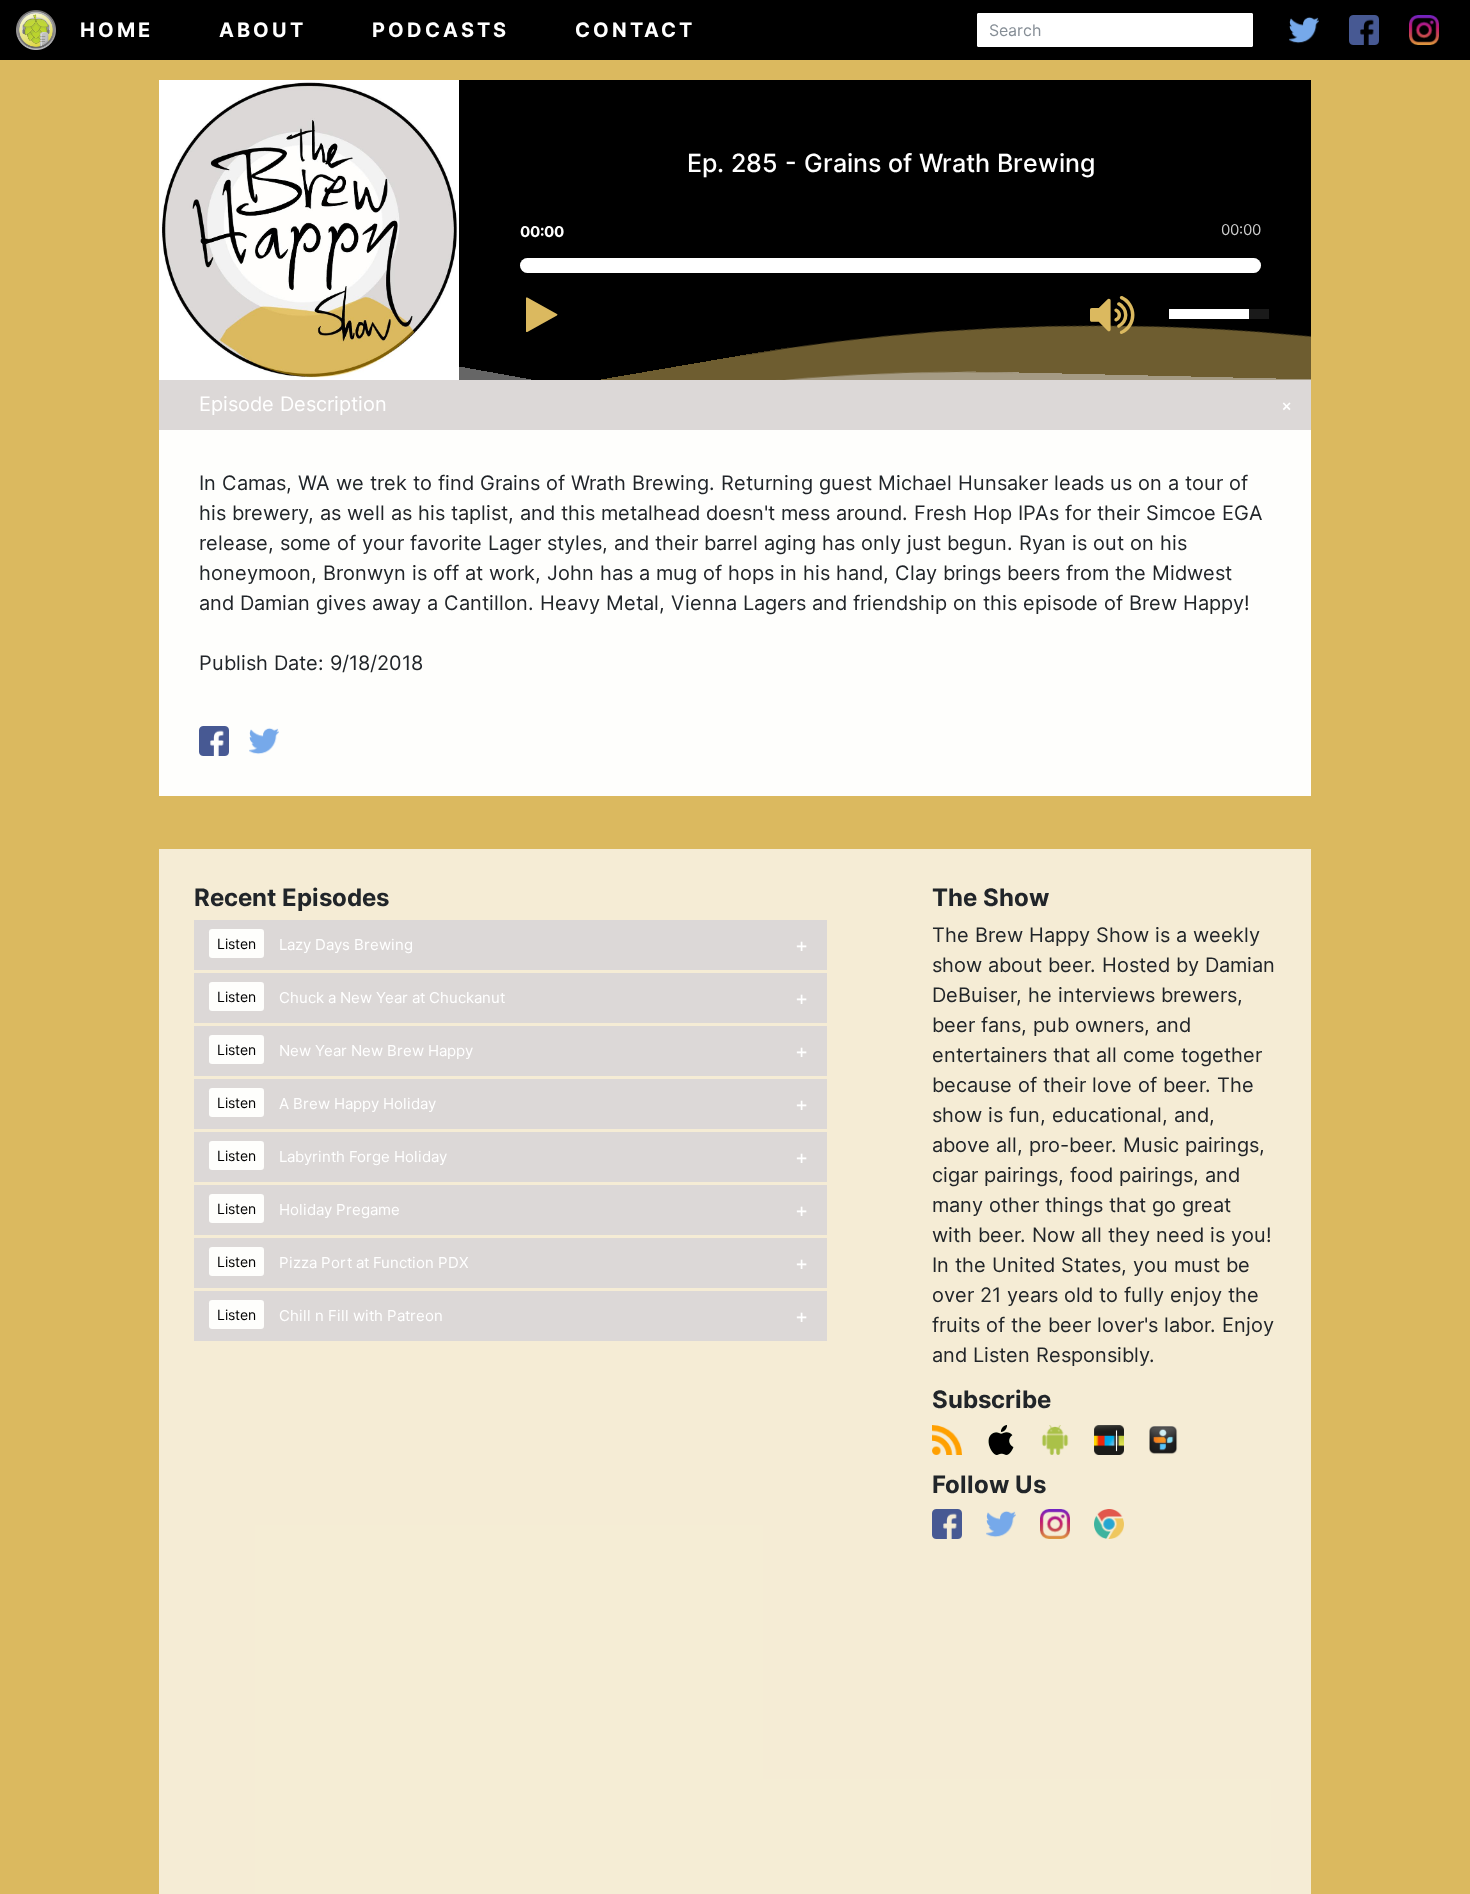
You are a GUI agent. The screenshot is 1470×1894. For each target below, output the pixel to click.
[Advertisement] (1104, 1719)
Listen (236, 943)
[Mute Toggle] (1122, 318)
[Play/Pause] (563, 324)
